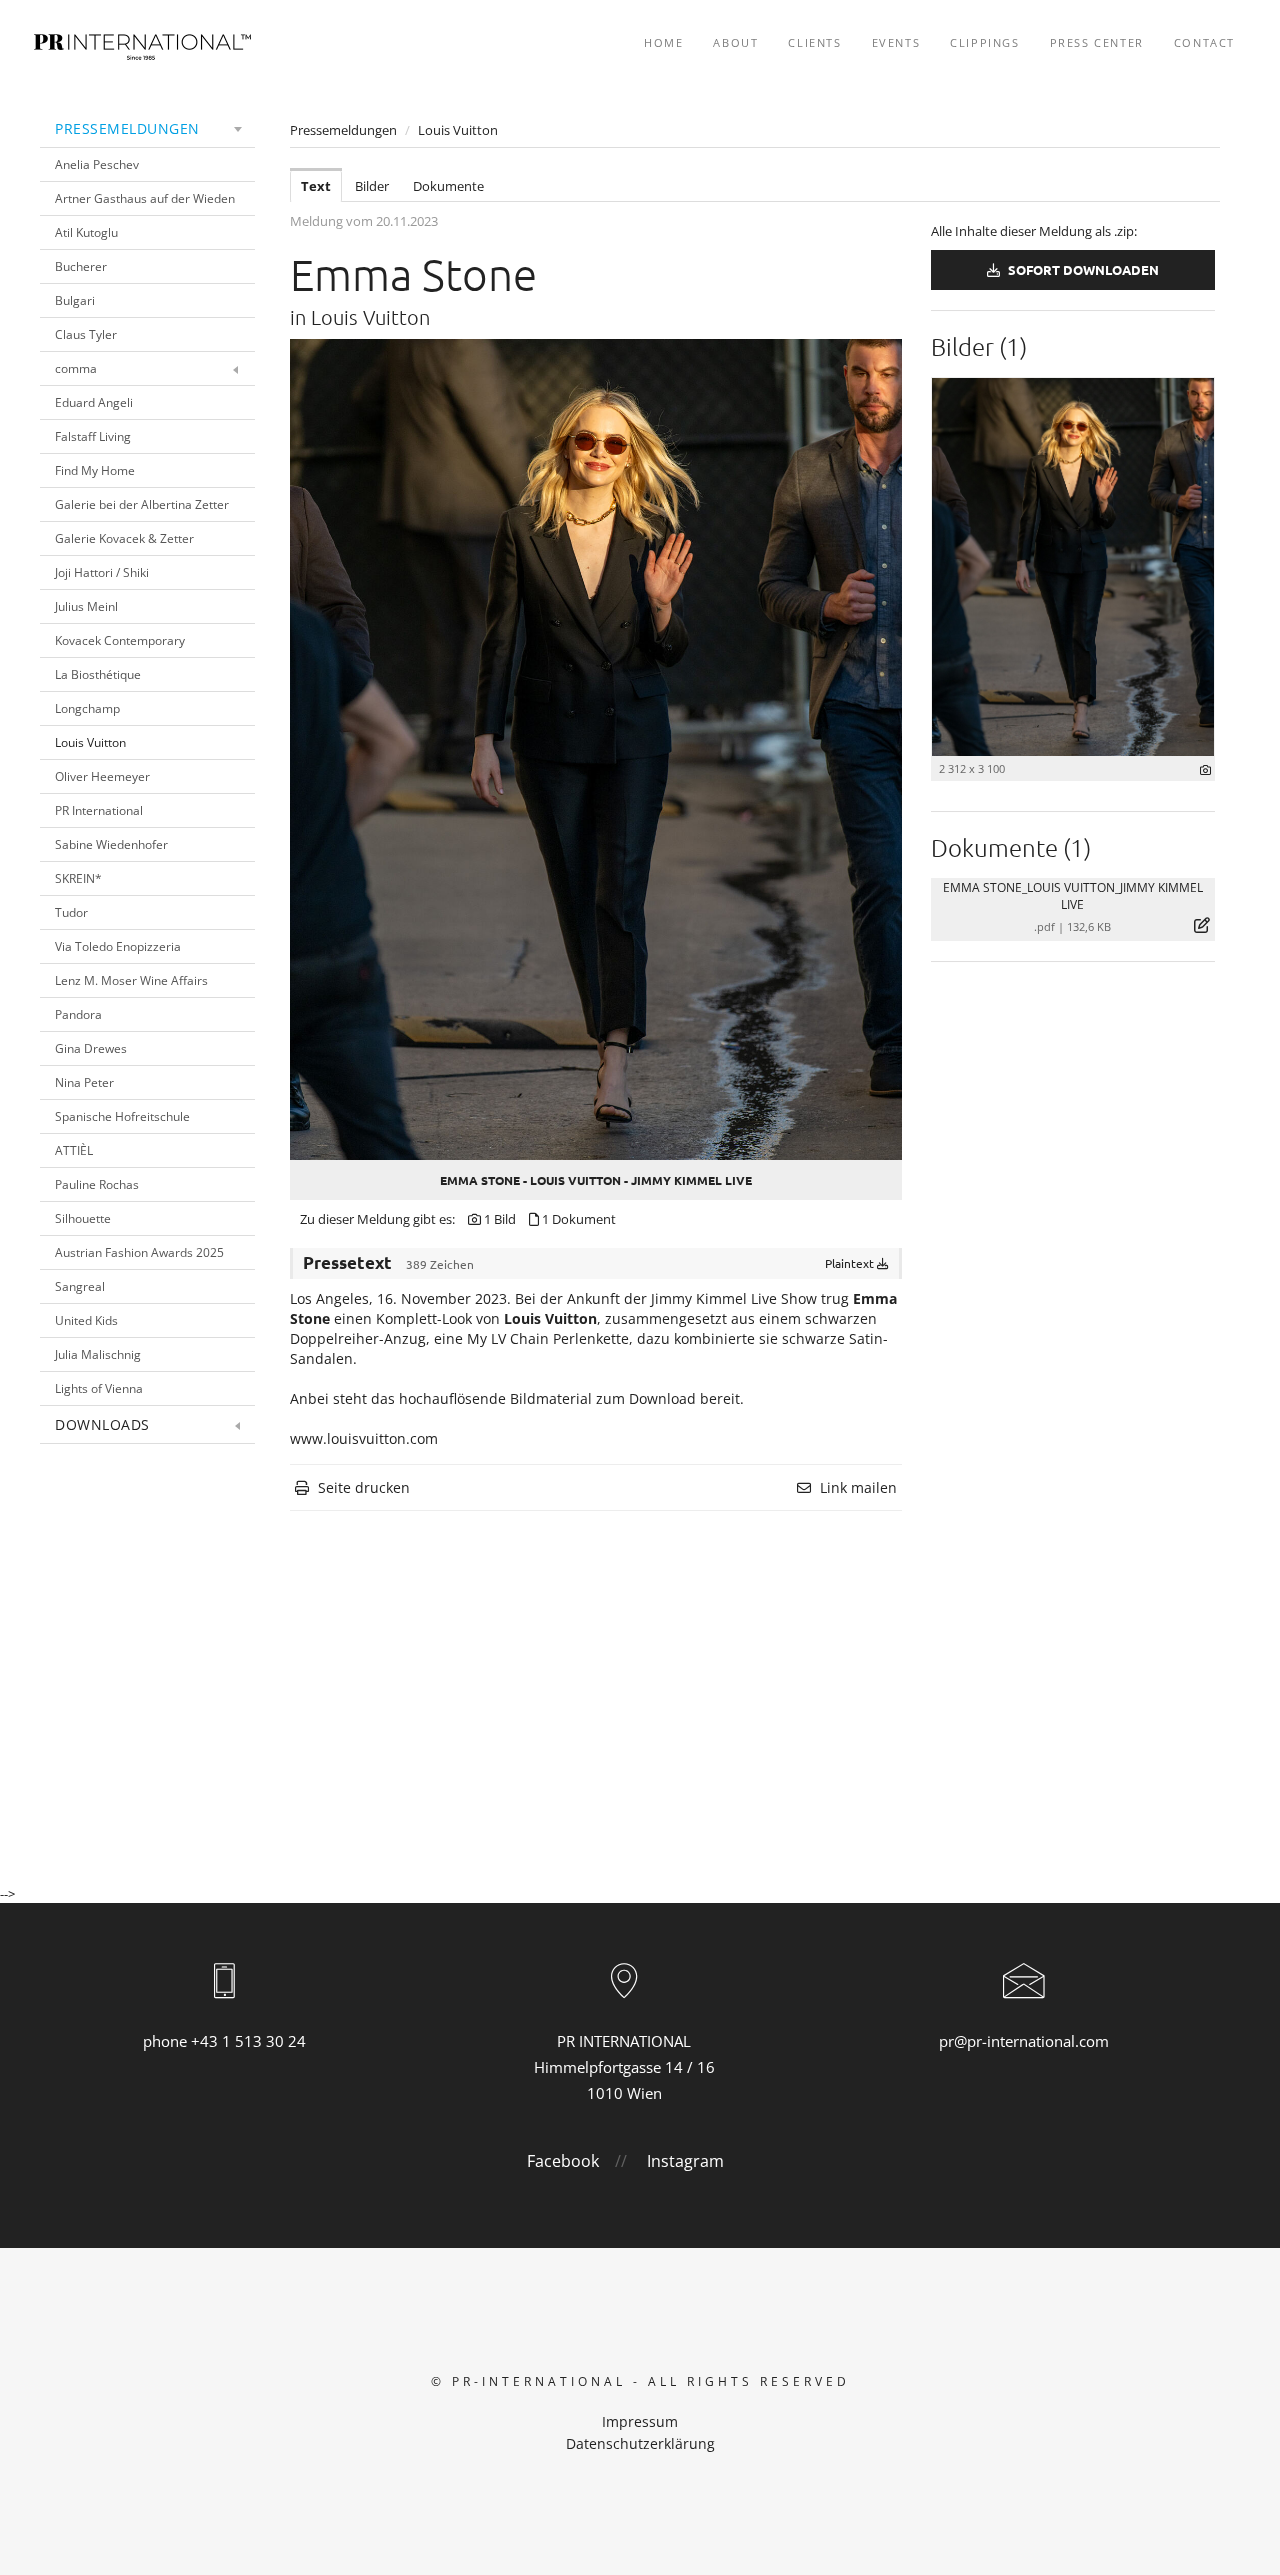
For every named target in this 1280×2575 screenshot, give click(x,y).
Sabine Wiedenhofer (111, 844)
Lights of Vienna (99, 1388)
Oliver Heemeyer (102, 776)
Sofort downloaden (1082, 269)
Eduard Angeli (94, 402)
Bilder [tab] (372, 186)
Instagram (685, 2161)
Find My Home (95, 470)
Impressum (640, 2421)
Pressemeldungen (127, 128)
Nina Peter (84, 1082)
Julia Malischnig (98, 1354)
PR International (99, 810)
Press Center (1097, 42)
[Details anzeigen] (1205, 769)
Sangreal (80, 1286)
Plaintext (851, 1263)
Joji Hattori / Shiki (102, 572)
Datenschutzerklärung (640, 2443)
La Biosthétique (98, 674)
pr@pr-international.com (1024, 2041)
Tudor (71, 912)
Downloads (102, 1424)
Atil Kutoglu (86, 232)
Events (896, 42)
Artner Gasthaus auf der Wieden (145, 198)
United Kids (86, 1320)
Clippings (984, 42)
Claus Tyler (86, 334)
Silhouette (83, 1218)
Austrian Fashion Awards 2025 (139, 1252)
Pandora (78, 1014)
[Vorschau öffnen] (596, 749)
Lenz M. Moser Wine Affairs (131, 980)
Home (663, 42)
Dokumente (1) (1011, 847)
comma (76, 368)
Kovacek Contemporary (120, 640)
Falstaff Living (93, 436)
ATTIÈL (74, 1150)
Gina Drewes (91, 1048)
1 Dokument (579, 1219)
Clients (814, 42)
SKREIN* (78, 878)
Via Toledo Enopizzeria (118, 946)
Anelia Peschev (97, 164)
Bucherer (81, 266)
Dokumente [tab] (448, 186)
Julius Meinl (86, 606)
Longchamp (87, 708)
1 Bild (500, 1219)
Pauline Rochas (97, 1184)
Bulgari (75, 300)
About (735, 42)
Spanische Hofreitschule (122, 1116)
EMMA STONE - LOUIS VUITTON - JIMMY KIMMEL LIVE (596, 1180)
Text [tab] (316, 186)
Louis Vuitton (90, 742)
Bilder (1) (979, 346)
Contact (1204, 42)
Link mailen (858, 1487)
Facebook (563, 2161)
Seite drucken (364, 1487)
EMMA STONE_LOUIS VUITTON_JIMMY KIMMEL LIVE (1073, 896)
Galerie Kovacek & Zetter (124, 538)
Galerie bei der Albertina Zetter (142, 504)
